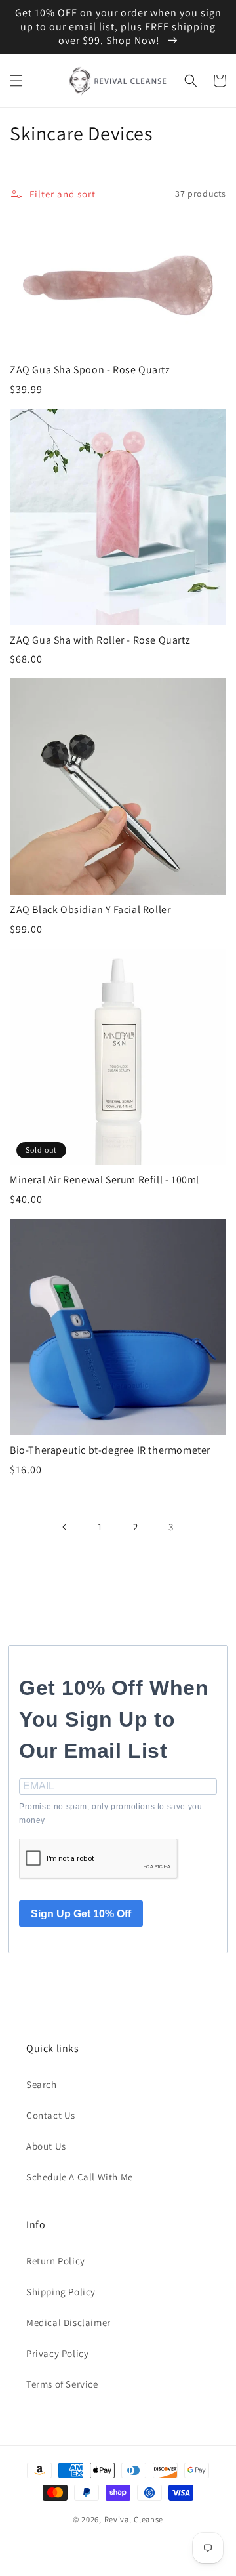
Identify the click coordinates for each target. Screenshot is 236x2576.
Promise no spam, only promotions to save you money (110, 1814)
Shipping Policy (61, 2292)
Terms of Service (62, 2384)
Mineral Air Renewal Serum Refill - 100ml (105, 1180)
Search (42, 2084)
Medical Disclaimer (69, 2322)
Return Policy (56, 2261)
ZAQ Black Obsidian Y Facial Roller (90, 910)
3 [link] (171, 1527)
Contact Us (51, 2115)
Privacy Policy (57, 2353)
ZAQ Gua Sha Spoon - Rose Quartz (90, 370)
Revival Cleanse (134, 2519)
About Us (46, 2146)
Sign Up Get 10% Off (81, 1914)
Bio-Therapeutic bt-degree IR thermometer (110, 1450)
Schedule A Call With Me (80, 2177)
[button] (16, 81)
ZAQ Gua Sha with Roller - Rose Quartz (100, 640)
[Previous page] (65, 1527)
